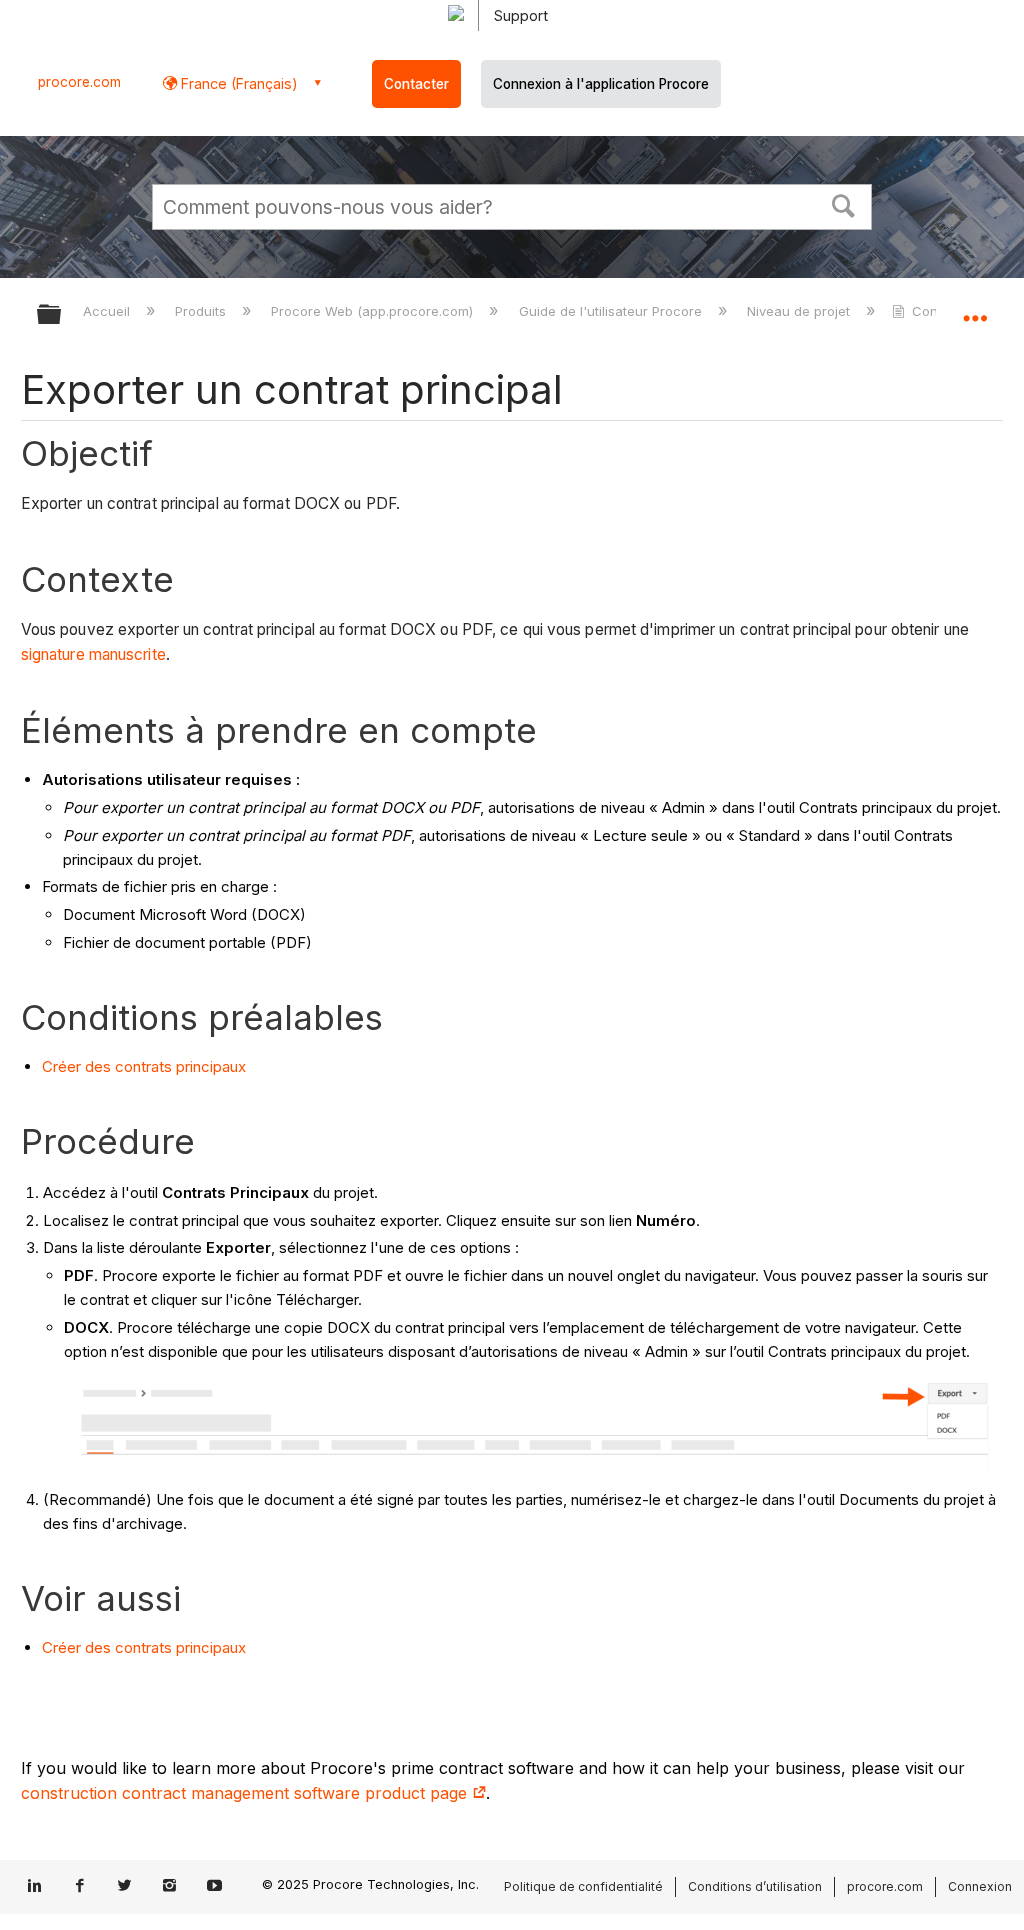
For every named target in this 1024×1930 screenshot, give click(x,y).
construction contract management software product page (246, 1793)
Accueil (108, 311)
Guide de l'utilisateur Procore (612, 311)
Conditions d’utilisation (755, 1886)
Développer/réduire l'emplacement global (975, 308)
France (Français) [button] (237, 83)
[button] (844, 204)
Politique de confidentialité (583, 1886)
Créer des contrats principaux (144, 1066)
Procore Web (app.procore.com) (374, 311)
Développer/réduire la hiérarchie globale (62, 315)
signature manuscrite (93, 654)
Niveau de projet (800, 311)
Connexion (980, 1886)
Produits (202, 311)
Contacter (416, 84)
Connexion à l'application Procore (601, 84)
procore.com (79, 82)
